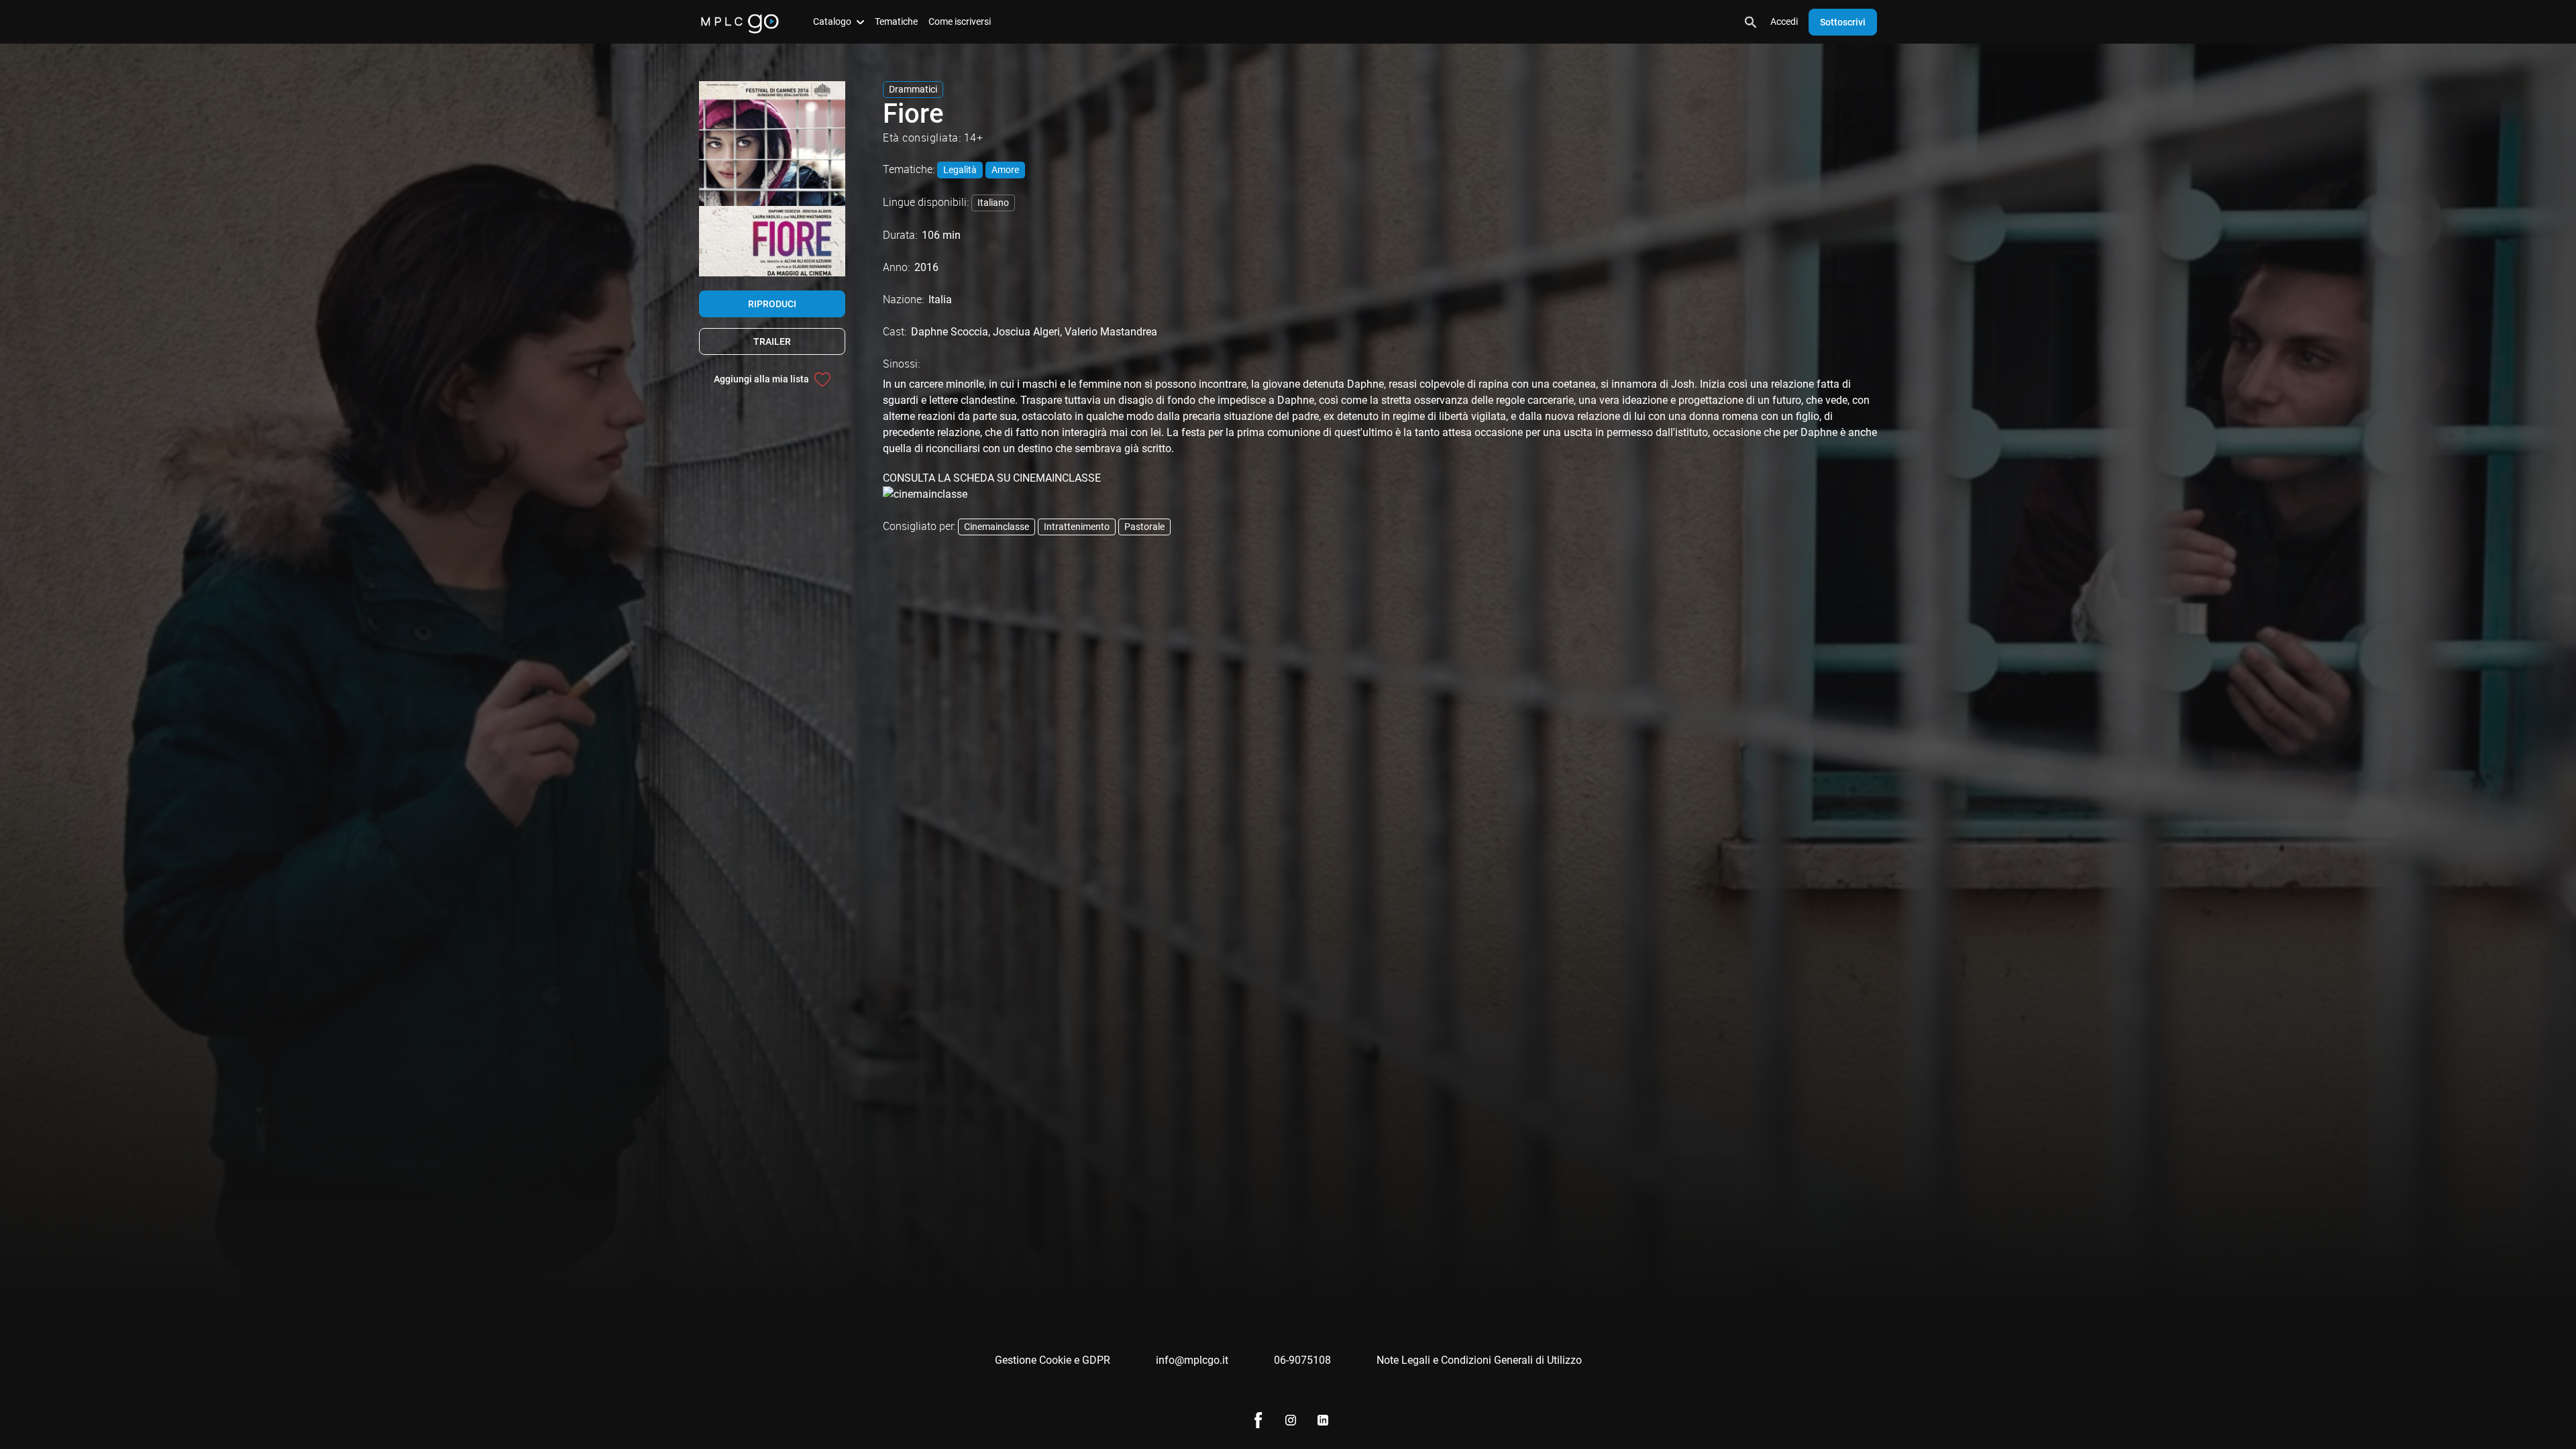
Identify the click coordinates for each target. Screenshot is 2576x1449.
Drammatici (913, 89)
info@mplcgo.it (1192, 1360)
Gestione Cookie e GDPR (1053, 1360)
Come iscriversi (960, 21)
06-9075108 (1302, 1360)
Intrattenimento (1077, 527)
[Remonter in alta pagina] (2514, 1414)
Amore (1005, 170)
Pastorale (1144, 527)
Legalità (960, 170)
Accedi (1784, 21)
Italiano (993, 203)
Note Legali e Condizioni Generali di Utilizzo (1479, 1360)
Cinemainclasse (997, 527)
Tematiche (896, 21)
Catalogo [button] (832, 21)
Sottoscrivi (1843, 22)
